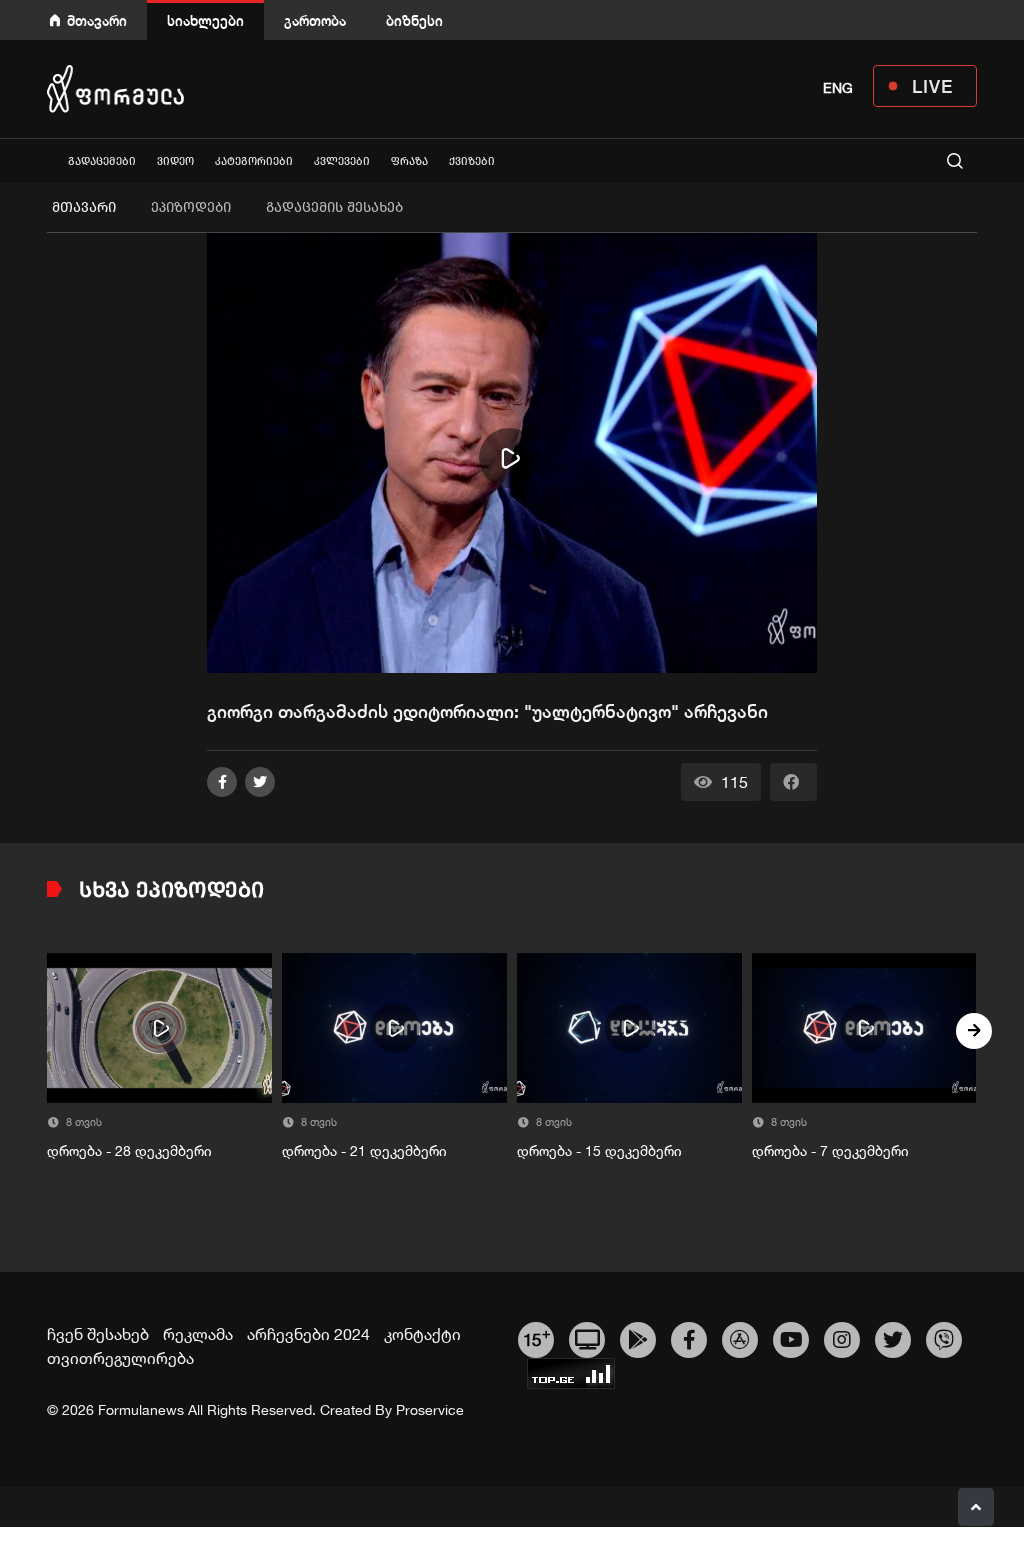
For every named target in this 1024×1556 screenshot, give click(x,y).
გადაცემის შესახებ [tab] (334, 207)
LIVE (932, 86)
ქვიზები (472, 161)
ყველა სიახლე (47, 160)
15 (536, 1337)
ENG (838, 88)
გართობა (315, 20)
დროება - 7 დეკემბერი (830, 1151)
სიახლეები (205, 20)
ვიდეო (175, 161)
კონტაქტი (422, 1334)
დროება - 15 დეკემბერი (599, 1151)
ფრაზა (409, 161)
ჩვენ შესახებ (98, 1334)
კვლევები (342, 161)
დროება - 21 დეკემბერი (364, 1151)
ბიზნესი (414, 20)
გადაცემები (102, 161)
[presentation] (50, 1031)
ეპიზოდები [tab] (191, 207)
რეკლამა (198, 1334)
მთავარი (97, 20)
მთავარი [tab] (84, 207)
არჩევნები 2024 (308, 1334)
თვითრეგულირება (120, 1358)
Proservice (430, 1410)
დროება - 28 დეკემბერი (129, 1151)
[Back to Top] (976, 1507)
